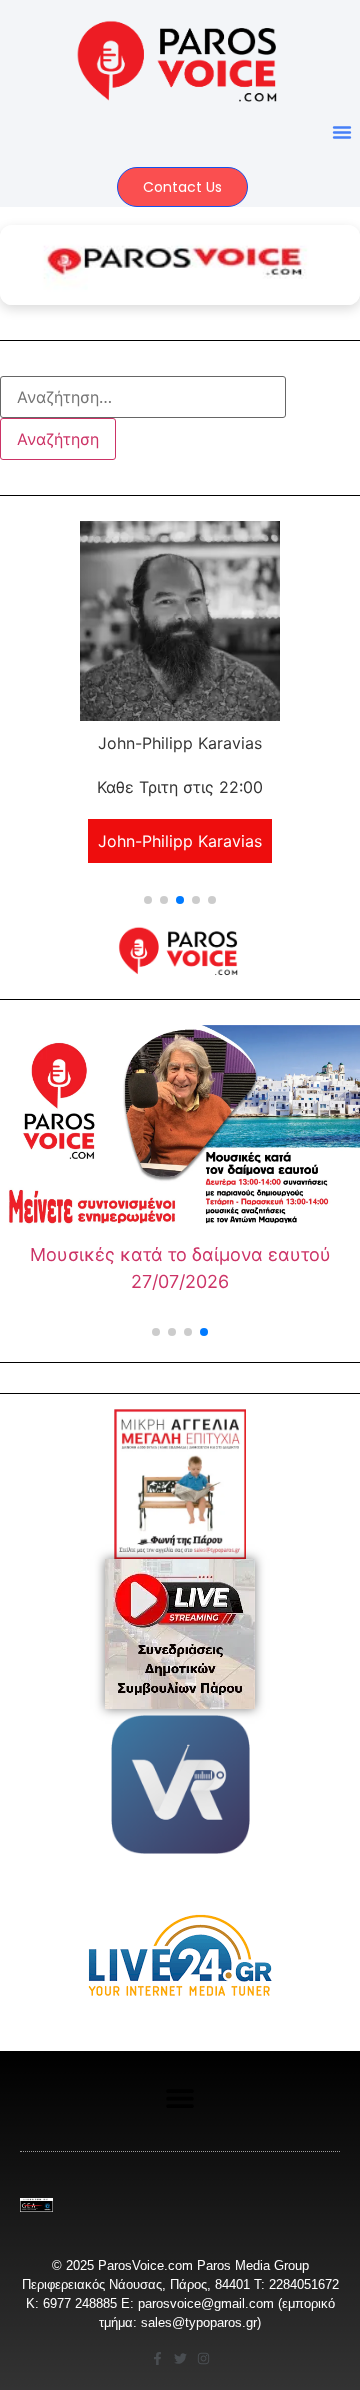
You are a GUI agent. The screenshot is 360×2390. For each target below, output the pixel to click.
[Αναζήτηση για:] (143, 397)
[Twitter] (180, 2358)
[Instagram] (203, 2358)
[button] (342, 132)
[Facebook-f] (157, 2358)
